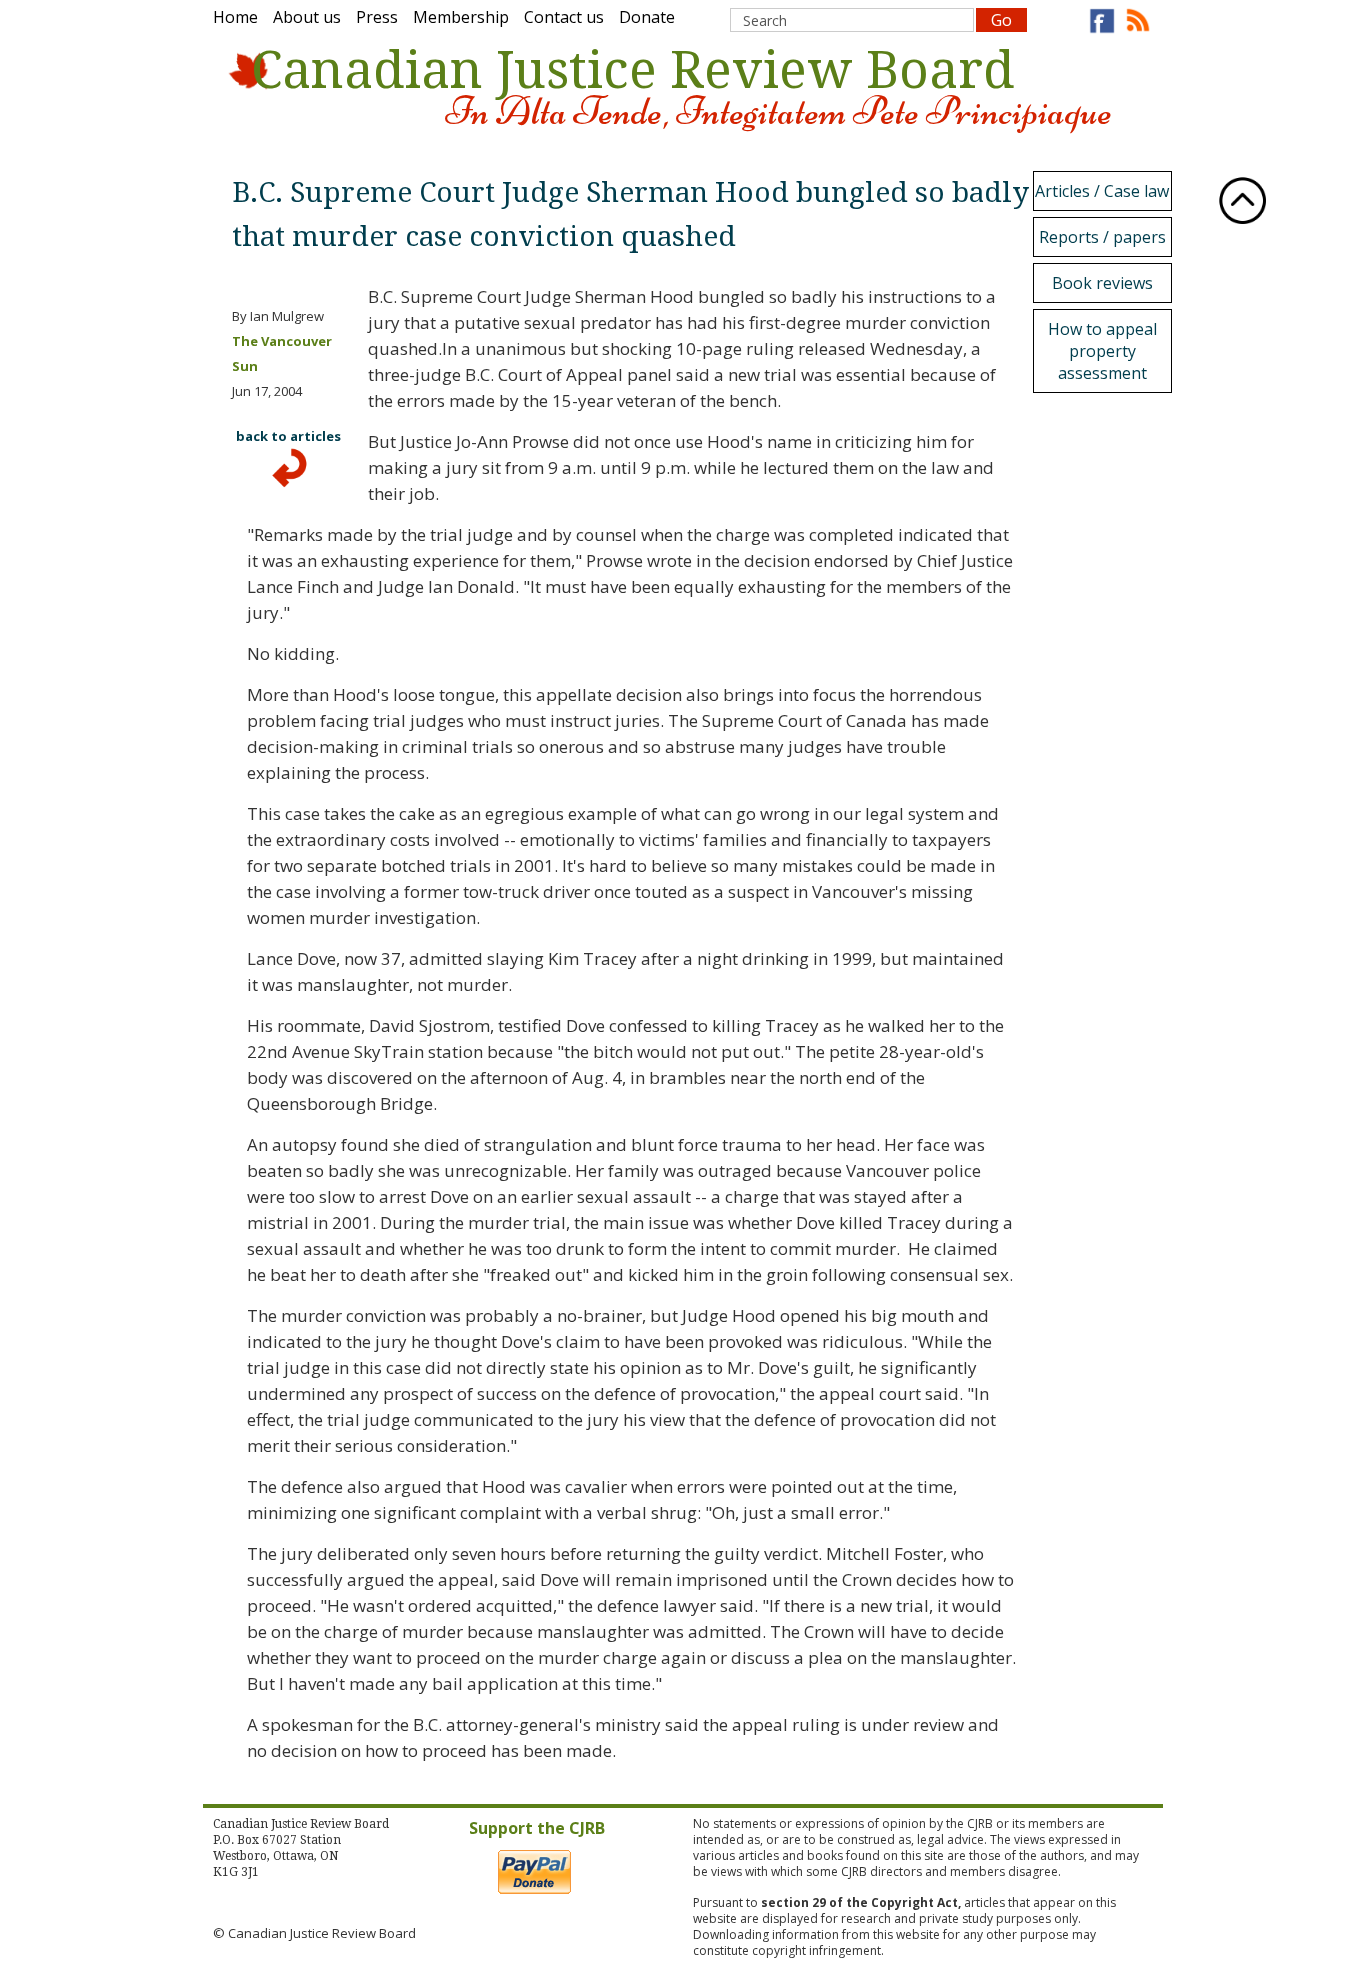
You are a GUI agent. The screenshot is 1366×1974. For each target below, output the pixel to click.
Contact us (564, 17)
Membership (461, 17)
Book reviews (1102, 283)
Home (235, 17)
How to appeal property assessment (1102, 351)
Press (377, 17)
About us (307, 17)
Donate (647, 17)
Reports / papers (1102, 237)
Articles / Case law (1102, 191)
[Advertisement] (1108, 699)
